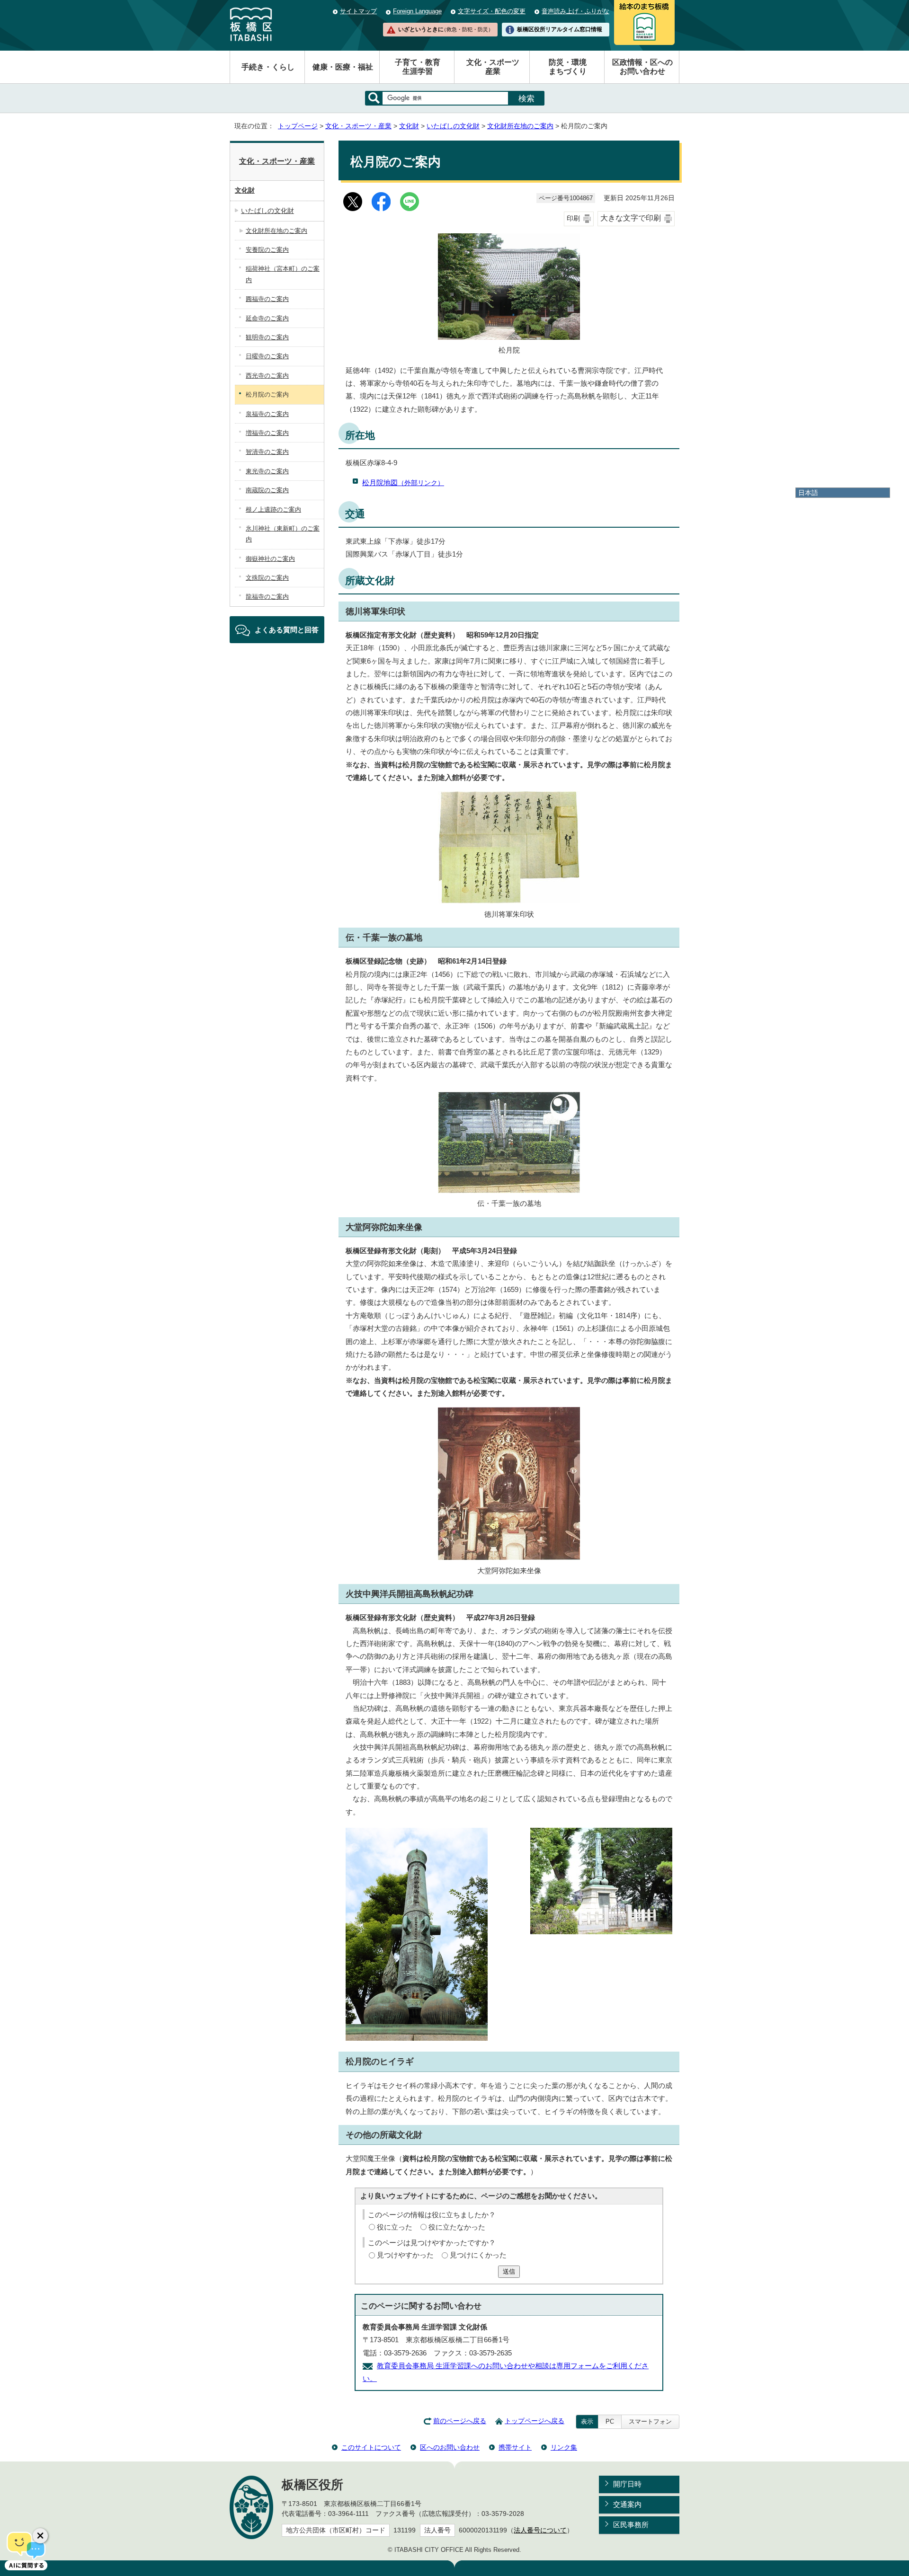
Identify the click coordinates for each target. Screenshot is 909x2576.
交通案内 (627, 2504)
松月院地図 (403, 482)
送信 (509, 2271)
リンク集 (564, 2447)
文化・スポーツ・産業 (358, 126)
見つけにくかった (478, 2255)
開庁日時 (627, 2484)
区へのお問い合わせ (450, 2447)
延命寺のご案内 (267, 318)
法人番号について (540, 2530)
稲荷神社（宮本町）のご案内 (283, 274)
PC (610, 2421)
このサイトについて (371, 2447)
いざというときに (446, 29)
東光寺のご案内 (267, 471)
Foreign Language (417, 11)
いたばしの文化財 (453, 126)
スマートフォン (650, 2421)
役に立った (395, 2227)
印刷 (573, 218)
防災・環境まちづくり (568, 67)
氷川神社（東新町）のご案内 (283, 534)
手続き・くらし (268, 67)
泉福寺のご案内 (267, 414)
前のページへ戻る (460, 2421)
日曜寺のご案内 (267, 356)
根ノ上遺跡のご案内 (273, 509)
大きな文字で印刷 (631, 218)
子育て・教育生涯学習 (418, 67)
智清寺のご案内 (267, 452)
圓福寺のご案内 (267, 299)
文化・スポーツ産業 (493, 67)
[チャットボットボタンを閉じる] (40, 2536)
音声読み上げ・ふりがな (575, 11)
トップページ (298, 126)
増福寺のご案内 (267, 433)
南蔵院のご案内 (267, 490)
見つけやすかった (405, 2255)
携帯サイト (515, 2447)
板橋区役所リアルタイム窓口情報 (560, 29)
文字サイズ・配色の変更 (492, 11)
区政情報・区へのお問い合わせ (642, 67)
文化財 (409, 126)
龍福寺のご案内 (267, 597)
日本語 (808, 493)
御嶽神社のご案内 (270, 559)
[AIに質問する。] (26, 2550)
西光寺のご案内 (267, 376)
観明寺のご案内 (267, 337)
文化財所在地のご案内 (520, 126)
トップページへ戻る (535, 2421)
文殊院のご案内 (267, 578)
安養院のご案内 (267, 250)
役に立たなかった (457, 2227)
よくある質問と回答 (287, 630)
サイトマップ (358, 11)
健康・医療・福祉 (343, 67)
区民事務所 (631, 2525)
